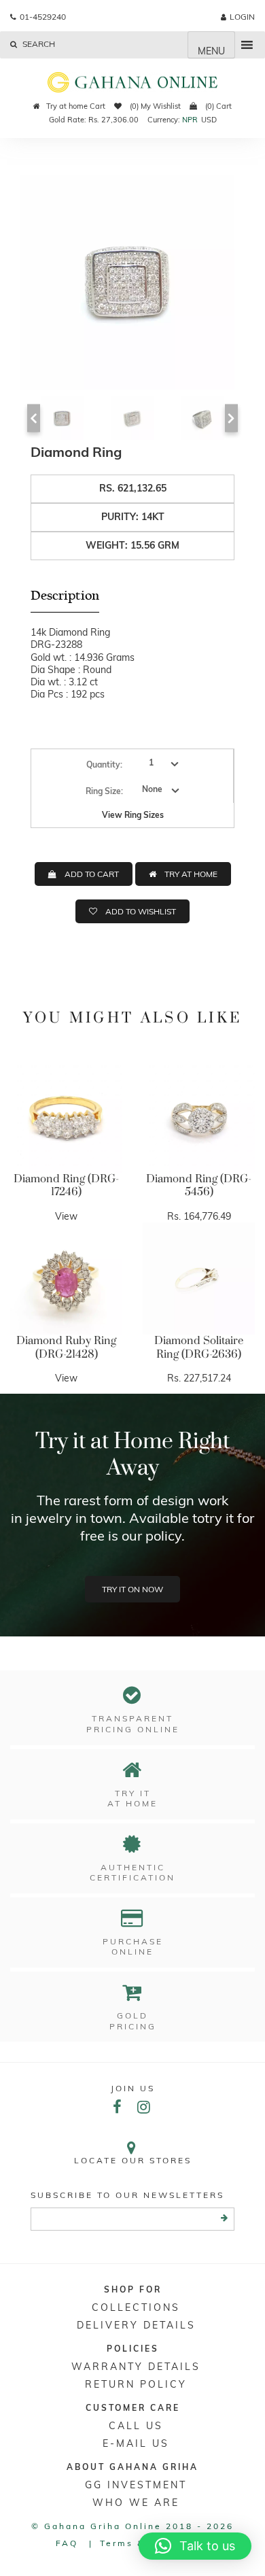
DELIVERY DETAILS (136, 2325)
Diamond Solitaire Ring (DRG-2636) (199, 1347)
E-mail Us (136, 2443)
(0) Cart (217, 106)
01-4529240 (43, 17)
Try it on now (132, 1589)
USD (209, 120)
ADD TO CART (92, 874)
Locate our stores (133, 2160)
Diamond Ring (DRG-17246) (66, 1186)
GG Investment (136, 2485)
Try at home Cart (76, 106)
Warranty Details (136, 2367)
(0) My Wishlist (154, 106)
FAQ (67, 2543)
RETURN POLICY (136, 2384)
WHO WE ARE (136, 2503)
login (242, 17)
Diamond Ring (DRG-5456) (199, 1186)
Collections (136, 2307)
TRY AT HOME (191, 874)
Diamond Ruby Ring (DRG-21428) (66, 1347)
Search (38, 44)
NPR (190, 120)
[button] (195, 2546)
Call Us (136, 2426)
